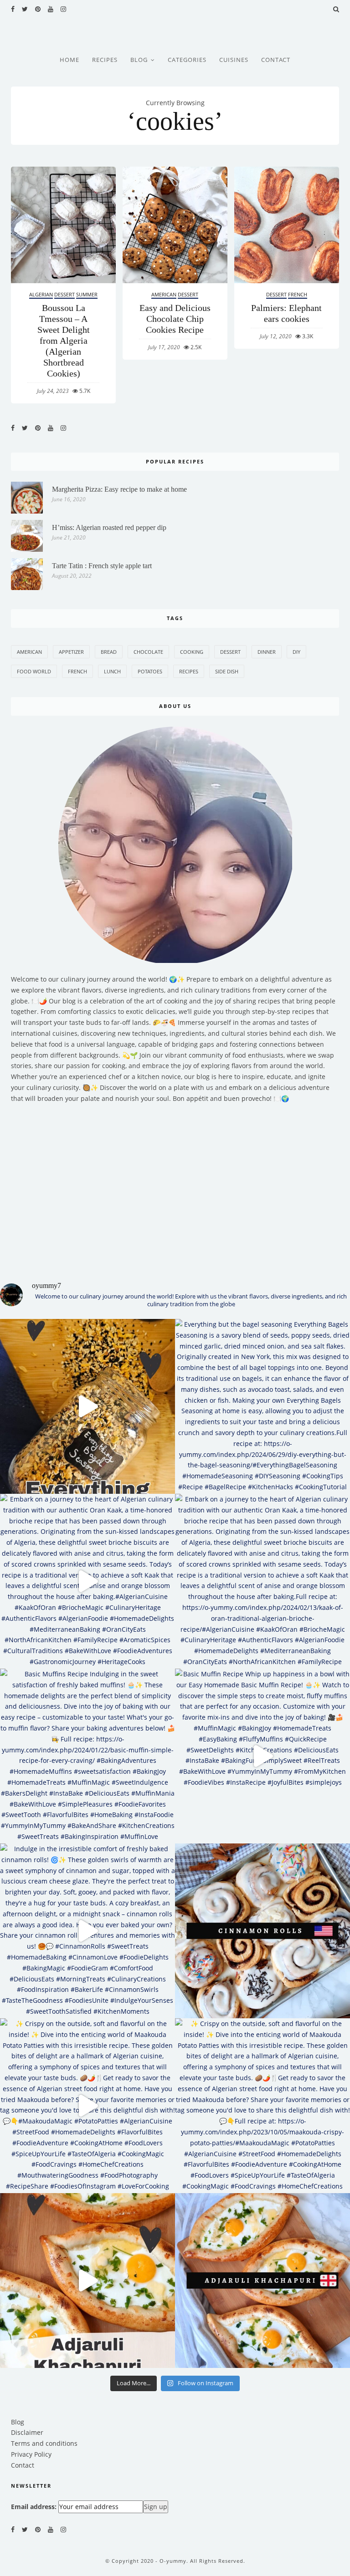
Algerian (41, 294)
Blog (139, 60)
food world (34, 671)
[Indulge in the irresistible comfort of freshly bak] (87, 1931)
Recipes (105, 60)
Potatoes (150, 671)
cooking (192, 652)
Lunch (112, 671)
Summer (87, 294)
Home (69, 60)
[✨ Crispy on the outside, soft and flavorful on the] (87, 2106)
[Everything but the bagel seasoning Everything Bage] (87, 1406)
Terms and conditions (44, 2443)
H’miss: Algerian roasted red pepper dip (109, 527)
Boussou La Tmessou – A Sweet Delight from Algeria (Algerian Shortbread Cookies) (64, 341)
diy (296, 652)
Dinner (267, 652)
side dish (227, 671)
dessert (230, 652)
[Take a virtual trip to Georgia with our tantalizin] (87, 2281)
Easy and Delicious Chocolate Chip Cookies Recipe (175, 319)
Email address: (34, 2507)
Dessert (64, 294)
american (29, 652)
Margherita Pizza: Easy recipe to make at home (119, 489)
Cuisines (234, 60)
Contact (276, 60)
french (77, 671)
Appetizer (71, 652)
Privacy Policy (31, 2454)
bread (109, 652)
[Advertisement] (175, 1186)
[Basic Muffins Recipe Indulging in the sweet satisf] (87, 1756)
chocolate (148, 652)
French (298, 294)
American (164, 294)
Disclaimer (27, 2432)
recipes (189, 671)
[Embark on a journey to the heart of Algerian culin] (87, 1581)
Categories (187, 60)
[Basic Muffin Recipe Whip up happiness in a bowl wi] (262, 1756)
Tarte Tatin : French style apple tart (102, 566)
